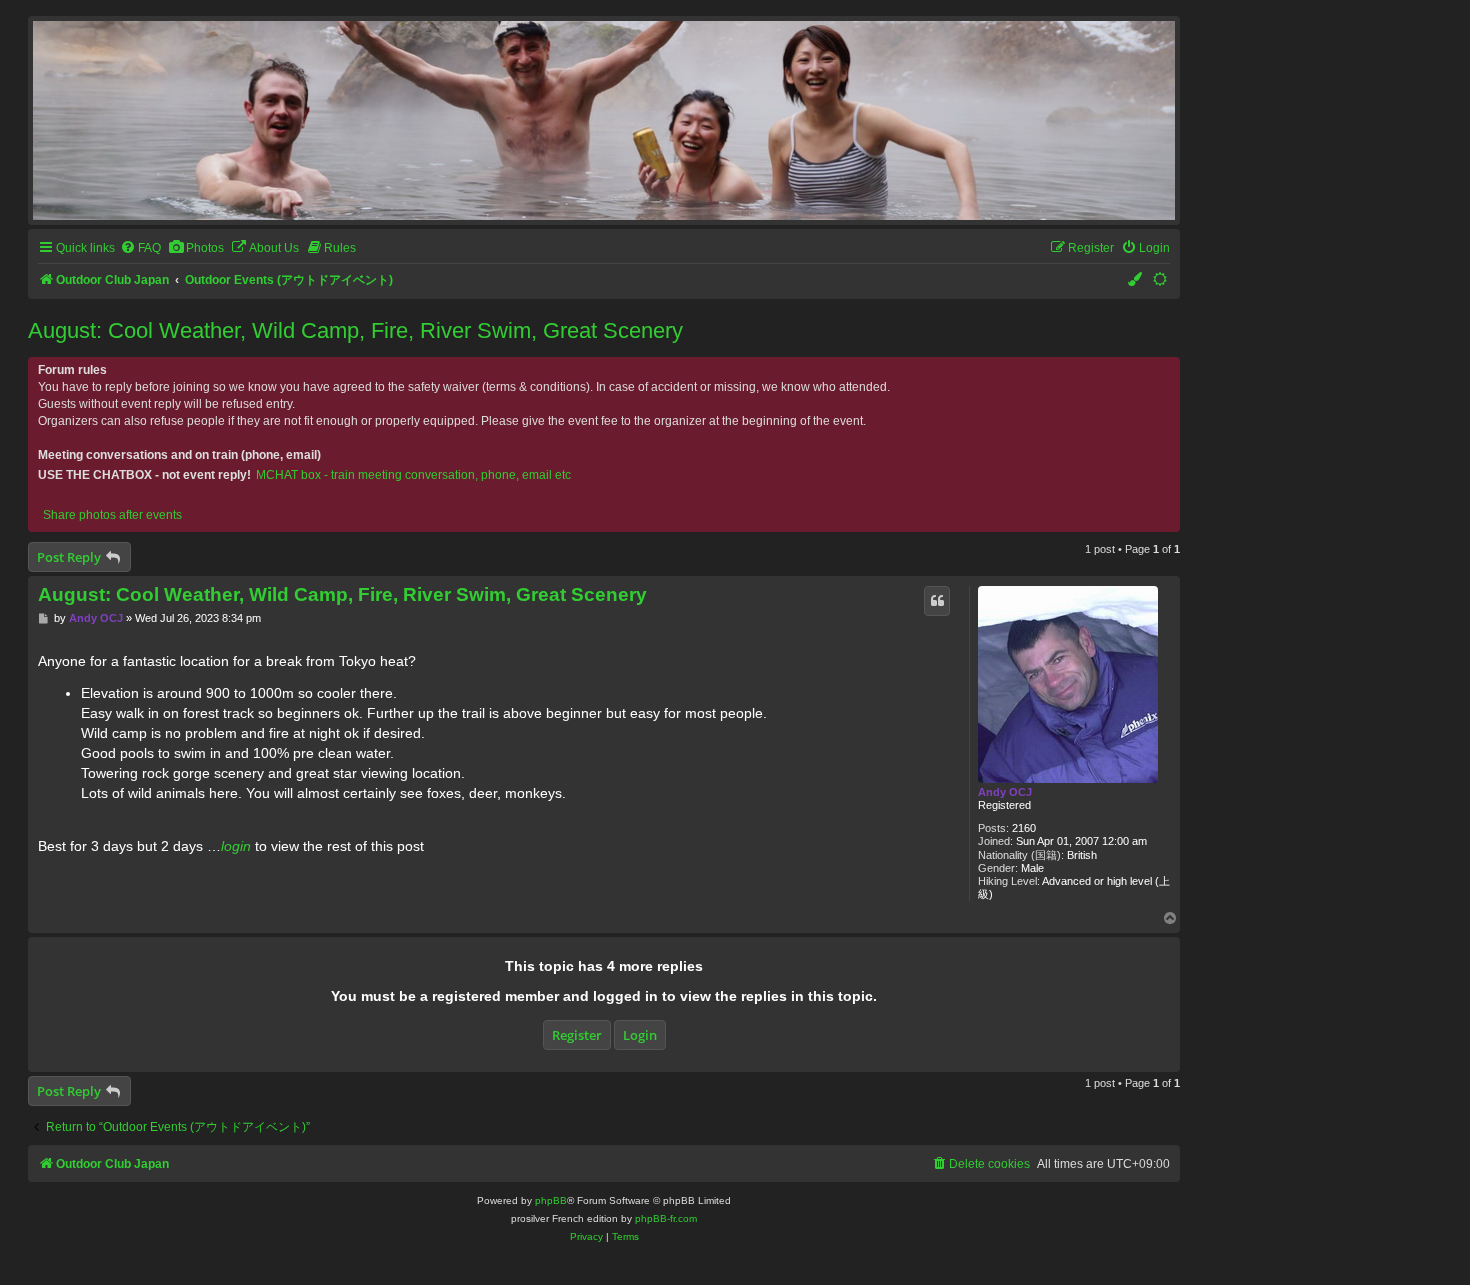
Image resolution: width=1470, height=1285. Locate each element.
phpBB (551, 1200)
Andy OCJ (1005, 792)
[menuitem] (140, 248)
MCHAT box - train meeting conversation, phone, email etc (413, 475)
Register (577, 1035)
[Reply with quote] (937, 601)
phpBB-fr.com (666, 1218)
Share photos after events (112, 515)
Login (640, 1035)
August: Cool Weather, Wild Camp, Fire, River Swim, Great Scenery (355, 330)
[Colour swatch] (1136, 280)
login (236, 846)
